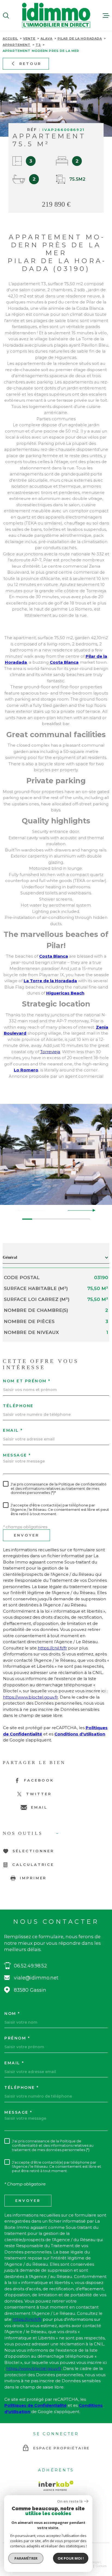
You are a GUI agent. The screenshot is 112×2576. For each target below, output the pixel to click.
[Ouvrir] (6, 16)
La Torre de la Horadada (50, 981)
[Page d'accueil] (56, 15)
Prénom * (17, 2038)
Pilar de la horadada (80, 38)
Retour (30, 63)
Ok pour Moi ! (71, 2558)
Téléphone (18, 1406)
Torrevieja (50, 1052)
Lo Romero (26, 1070)
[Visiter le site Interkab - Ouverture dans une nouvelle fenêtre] (56, 2486)
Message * (17, 1455)
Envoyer (27, 1535)
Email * (13, 1430)
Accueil (10, 38)
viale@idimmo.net (36, 1978)
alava (46, 38)
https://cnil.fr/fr (52, 1648)
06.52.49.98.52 (30, 1966)
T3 (38, 45)
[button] (92, 1210)
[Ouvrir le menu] (106, 16)
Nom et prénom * (27, 1381)
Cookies (101, 2566)
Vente (29, 38)
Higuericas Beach (65, 993)
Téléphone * (22, 2087)
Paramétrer (26, 2558)
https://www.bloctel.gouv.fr (30, 1697)
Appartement (17, 45)
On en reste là (70, 2501)
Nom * (12, 2014)
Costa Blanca (64, 662)
